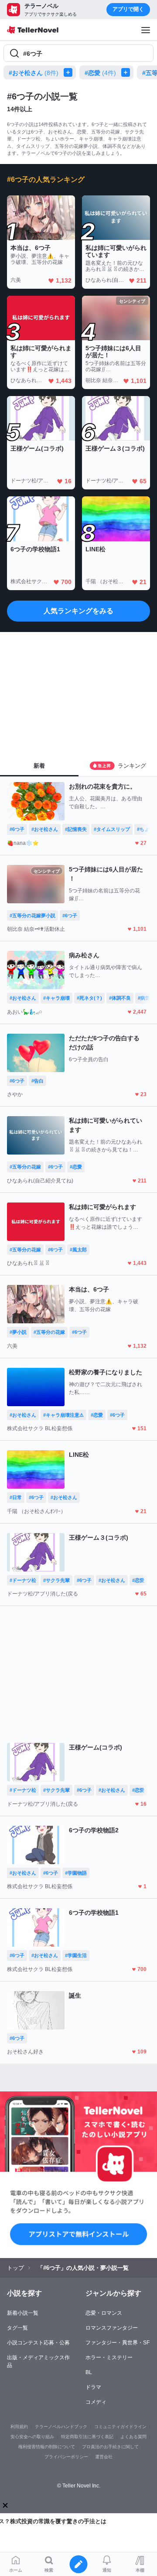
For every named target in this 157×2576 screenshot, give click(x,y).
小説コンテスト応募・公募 (38, 2343)
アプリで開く (128, 9)
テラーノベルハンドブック (61, 2427)
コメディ (96, 2402)
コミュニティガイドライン (120, 2427)
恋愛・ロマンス (104, 2313)
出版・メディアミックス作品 (38, 2361)
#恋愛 (100, 73)
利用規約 (19, 2427)
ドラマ (93, 2387)
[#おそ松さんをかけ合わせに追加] (70, 72)
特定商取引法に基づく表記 (87, 2437)
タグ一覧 (17, 2328)
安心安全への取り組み (32, 2437)
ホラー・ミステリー (109, 2357)
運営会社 (104, 2457)
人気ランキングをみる (78, 611)
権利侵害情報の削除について (47, 2447)
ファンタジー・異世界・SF (118, 2343)
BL (89, 2372)
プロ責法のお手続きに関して (110, 2447)
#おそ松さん (34, 73)
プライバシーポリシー (66, 2457)
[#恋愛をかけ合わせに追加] (127, 72)
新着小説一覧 (23, 2313)
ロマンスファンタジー (112, 2328)
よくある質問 (133, 2437)
